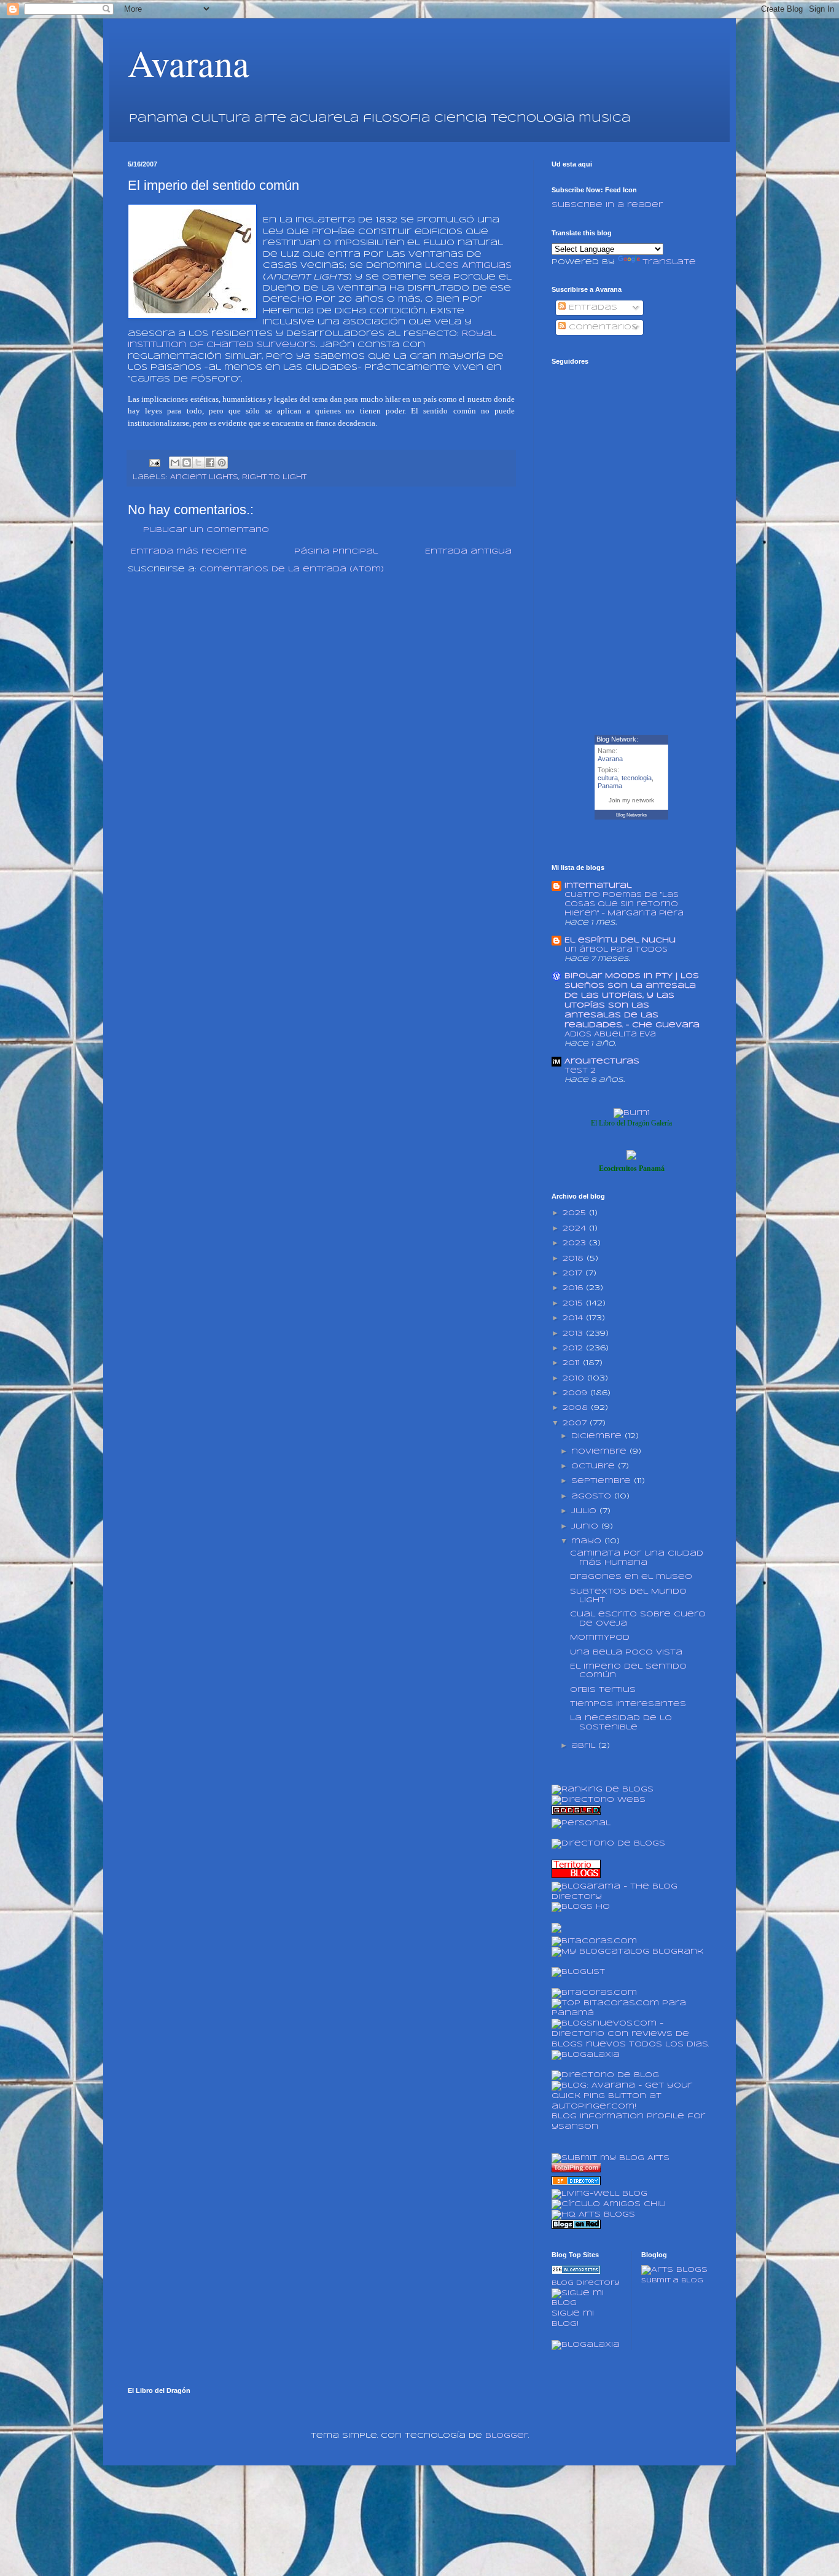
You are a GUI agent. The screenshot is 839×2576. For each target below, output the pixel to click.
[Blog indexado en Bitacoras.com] (594, 1941)
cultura (608, 778)
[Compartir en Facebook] (210, 463)
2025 (576, 1213)
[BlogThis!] (187, 463)
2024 (576, 1228)
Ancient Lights (204, 477)
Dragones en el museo (631, 1577)
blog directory (586, 2283)
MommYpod (600, 1638)
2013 (574, 1333)
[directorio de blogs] (608, 1843)
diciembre (598, 1436)
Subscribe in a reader (607, 205)
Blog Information (598, 2116)
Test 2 (580, 1071)
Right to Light (274, 477)
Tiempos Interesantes (628, 1704)
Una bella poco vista (626, 1652)
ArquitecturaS (602, 1061)
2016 (574, 1288)
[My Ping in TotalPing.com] (576, 2170)
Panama (610, 786)
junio (586, 1526)
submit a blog (672, 2280)
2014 (574, 1318)
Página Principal (336, 551)
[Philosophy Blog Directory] (576, 2183)
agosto (593, 1496)
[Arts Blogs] (576, 2272)
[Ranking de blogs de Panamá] (603, 1789)
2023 (576, 1243)
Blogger (507, 2436)
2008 (577, 1408)
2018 (575, 1259)
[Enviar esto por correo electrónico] (175, 463)
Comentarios (602, 327)
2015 (574, 1303)
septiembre (603, 1481)
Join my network (631, 800)
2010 (575, 1378)
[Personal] (581, 1823)
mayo (588, 1541)
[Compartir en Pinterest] (222, 463)
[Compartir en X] (198, 463)
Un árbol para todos (616, 949)
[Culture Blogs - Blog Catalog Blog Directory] (627, 1952)
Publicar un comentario (206, 530)
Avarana (189, 63)
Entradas (591, 307)
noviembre (600, 1451)
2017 (574, 1273)
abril (585, 1746)
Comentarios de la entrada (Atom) (292, 569)
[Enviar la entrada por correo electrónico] (154, 463)
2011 (573, 1363)
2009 (576, 1393)
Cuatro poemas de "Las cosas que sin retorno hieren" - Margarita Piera (624, 904)
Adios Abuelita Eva (610, 1034)
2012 (574, 1348)
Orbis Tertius (603, 1690)
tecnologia (637, 778)
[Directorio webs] (599, 1800)
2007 (576, 1423)
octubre (595, 1466)
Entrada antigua (468, 551)
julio (585, 1511)
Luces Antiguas (468, 266)
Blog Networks (631, 815)
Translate (669, 262)
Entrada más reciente (189, 551)
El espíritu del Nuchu (620, 940)
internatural (598, 886)
